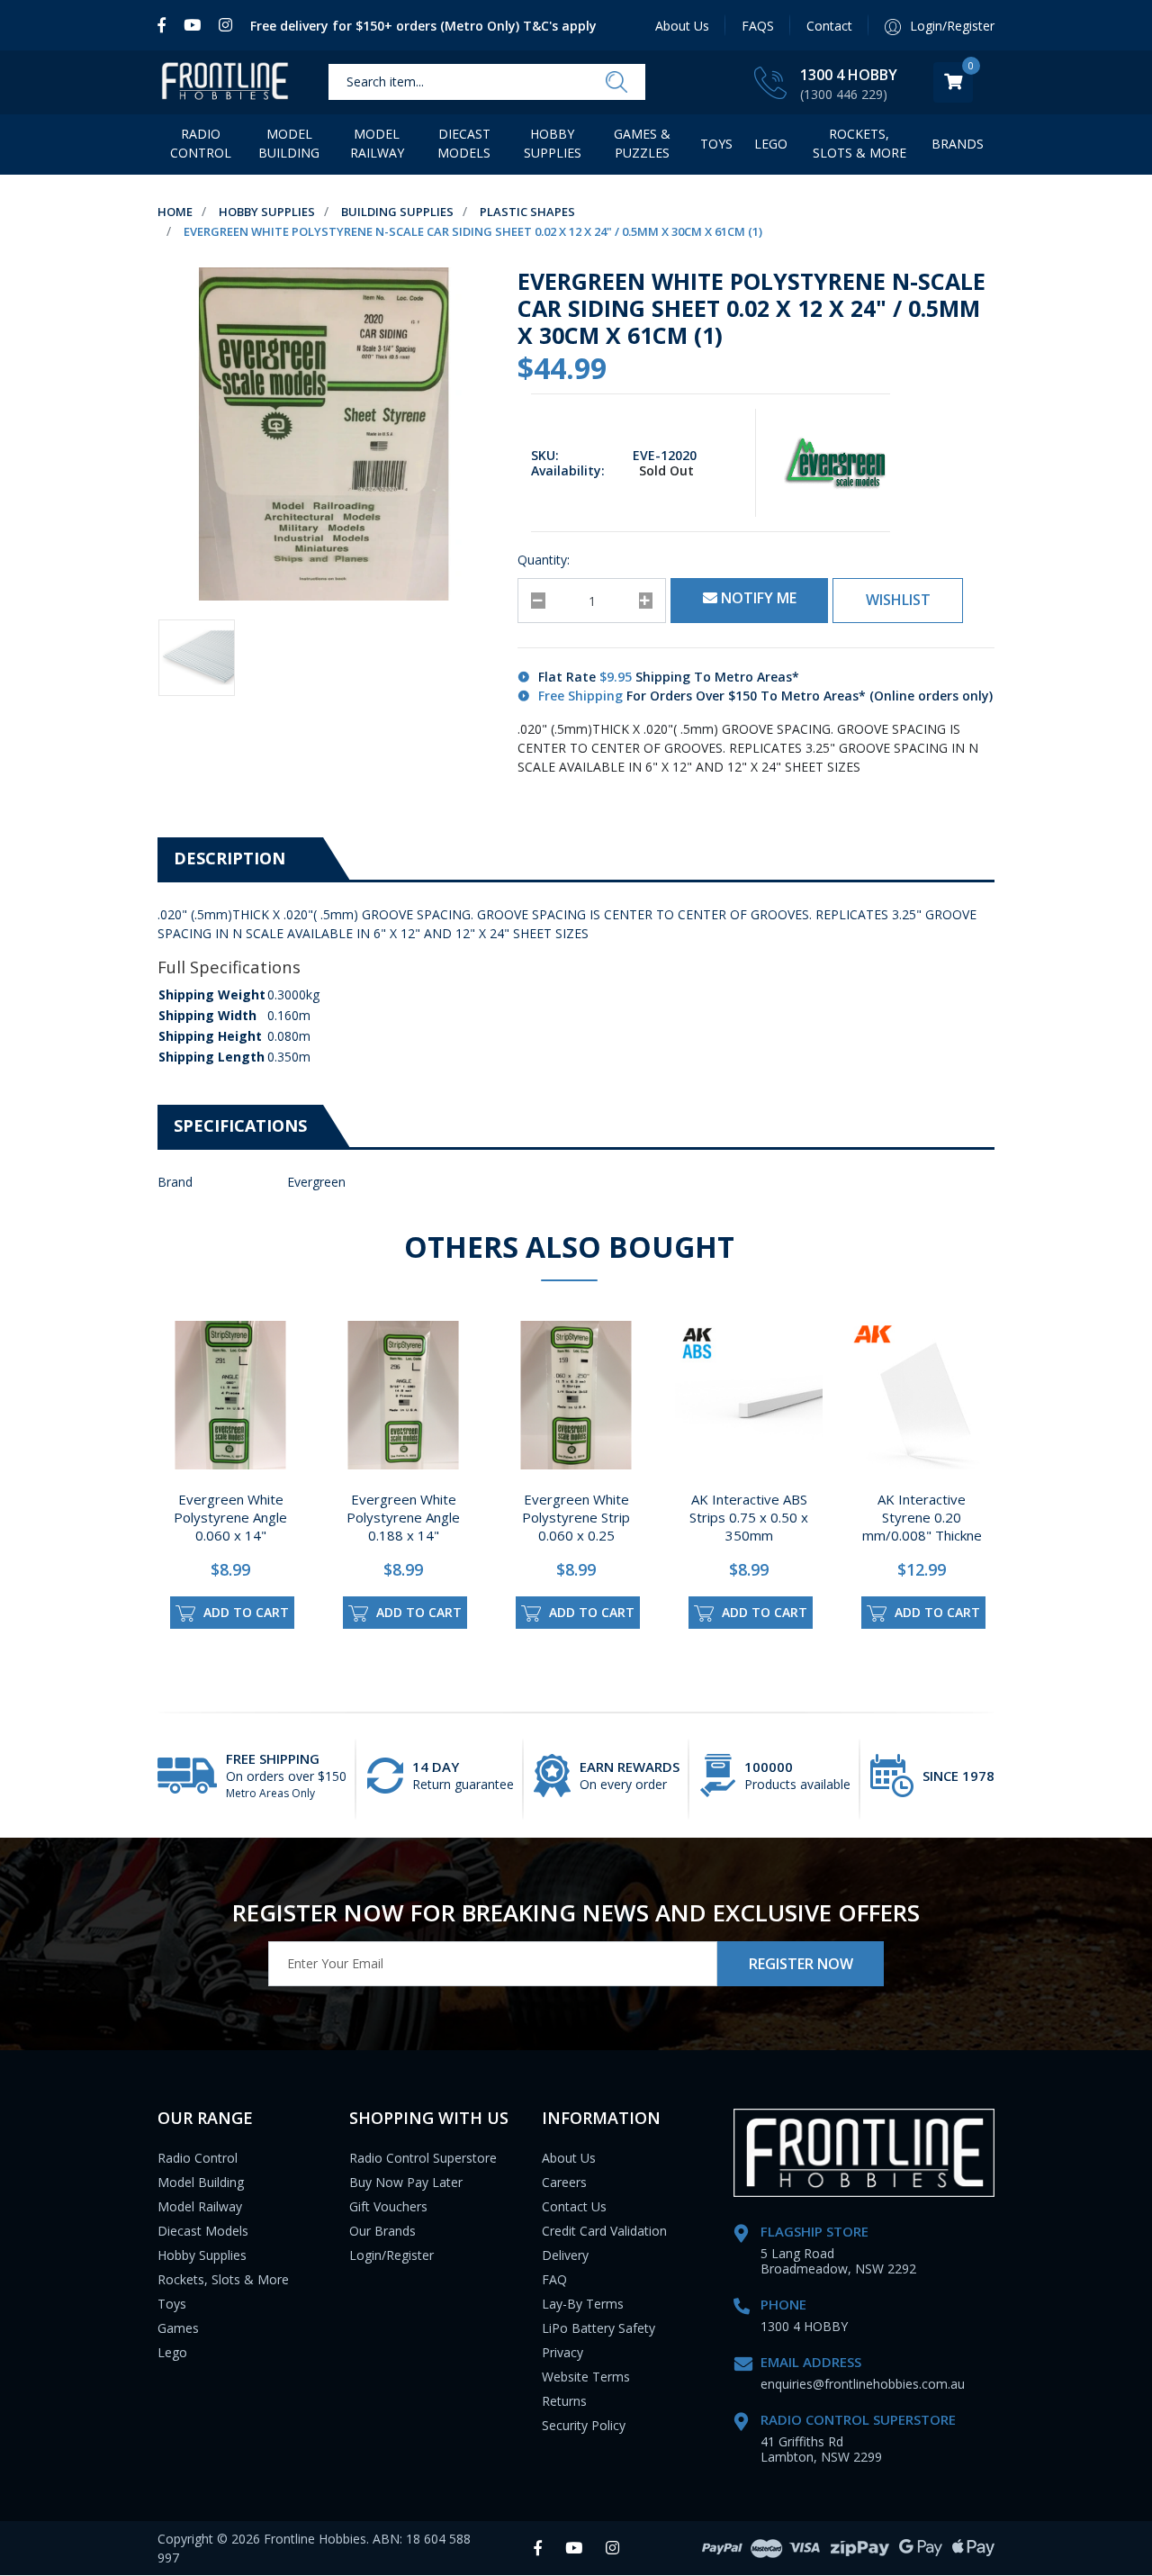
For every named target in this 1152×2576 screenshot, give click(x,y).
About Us (682, 26)
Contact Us (574, 2206)
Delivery (565, 2255)
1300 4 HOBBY (849, 75)
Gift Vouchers (388, 2206)
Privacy (562, 2352)
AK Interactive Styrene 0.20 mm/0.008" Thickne (922, 1517)
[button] (898, 601)
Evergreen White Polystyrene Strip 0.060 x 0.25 (576, 1517)
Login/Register (391, 2255)
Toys (716, 144)
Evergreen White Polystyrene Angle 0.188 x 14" (403, 1517)
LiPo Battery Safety (598, 2328)
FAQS (758, 26)
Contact (829, 26)
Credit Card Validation (604, 2231)
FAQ (554, 2279)
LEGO (771, 144)
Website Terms (586, 2377)
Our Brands (382, 2231)
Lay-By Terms (583, 2304)
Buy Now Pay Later (406, 2182)
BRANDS (958, 144)
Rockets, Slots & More (859, 143)
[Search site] (616, 83)
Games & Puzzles (642, 143)
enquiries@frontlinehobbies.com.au (863, 2384)
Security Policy (584, 2425)
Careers (564, 2182)
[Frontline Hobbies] (225, 82)
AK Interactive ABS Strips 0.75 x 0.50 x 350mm (749, 1517)
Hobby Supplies (553, 143)
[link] (166, 25)
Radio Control (201, 143)
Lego (172, 2352)
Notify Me (757, 598)
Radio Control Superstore (423, 2158)
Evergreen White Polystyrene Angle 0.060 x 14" (230, 1517)
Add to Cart (244, 1612)
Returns (564, 2401)
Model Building (289, 143)
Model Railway (377, 143)
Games (178, 2328)
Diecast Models (464, 143)
